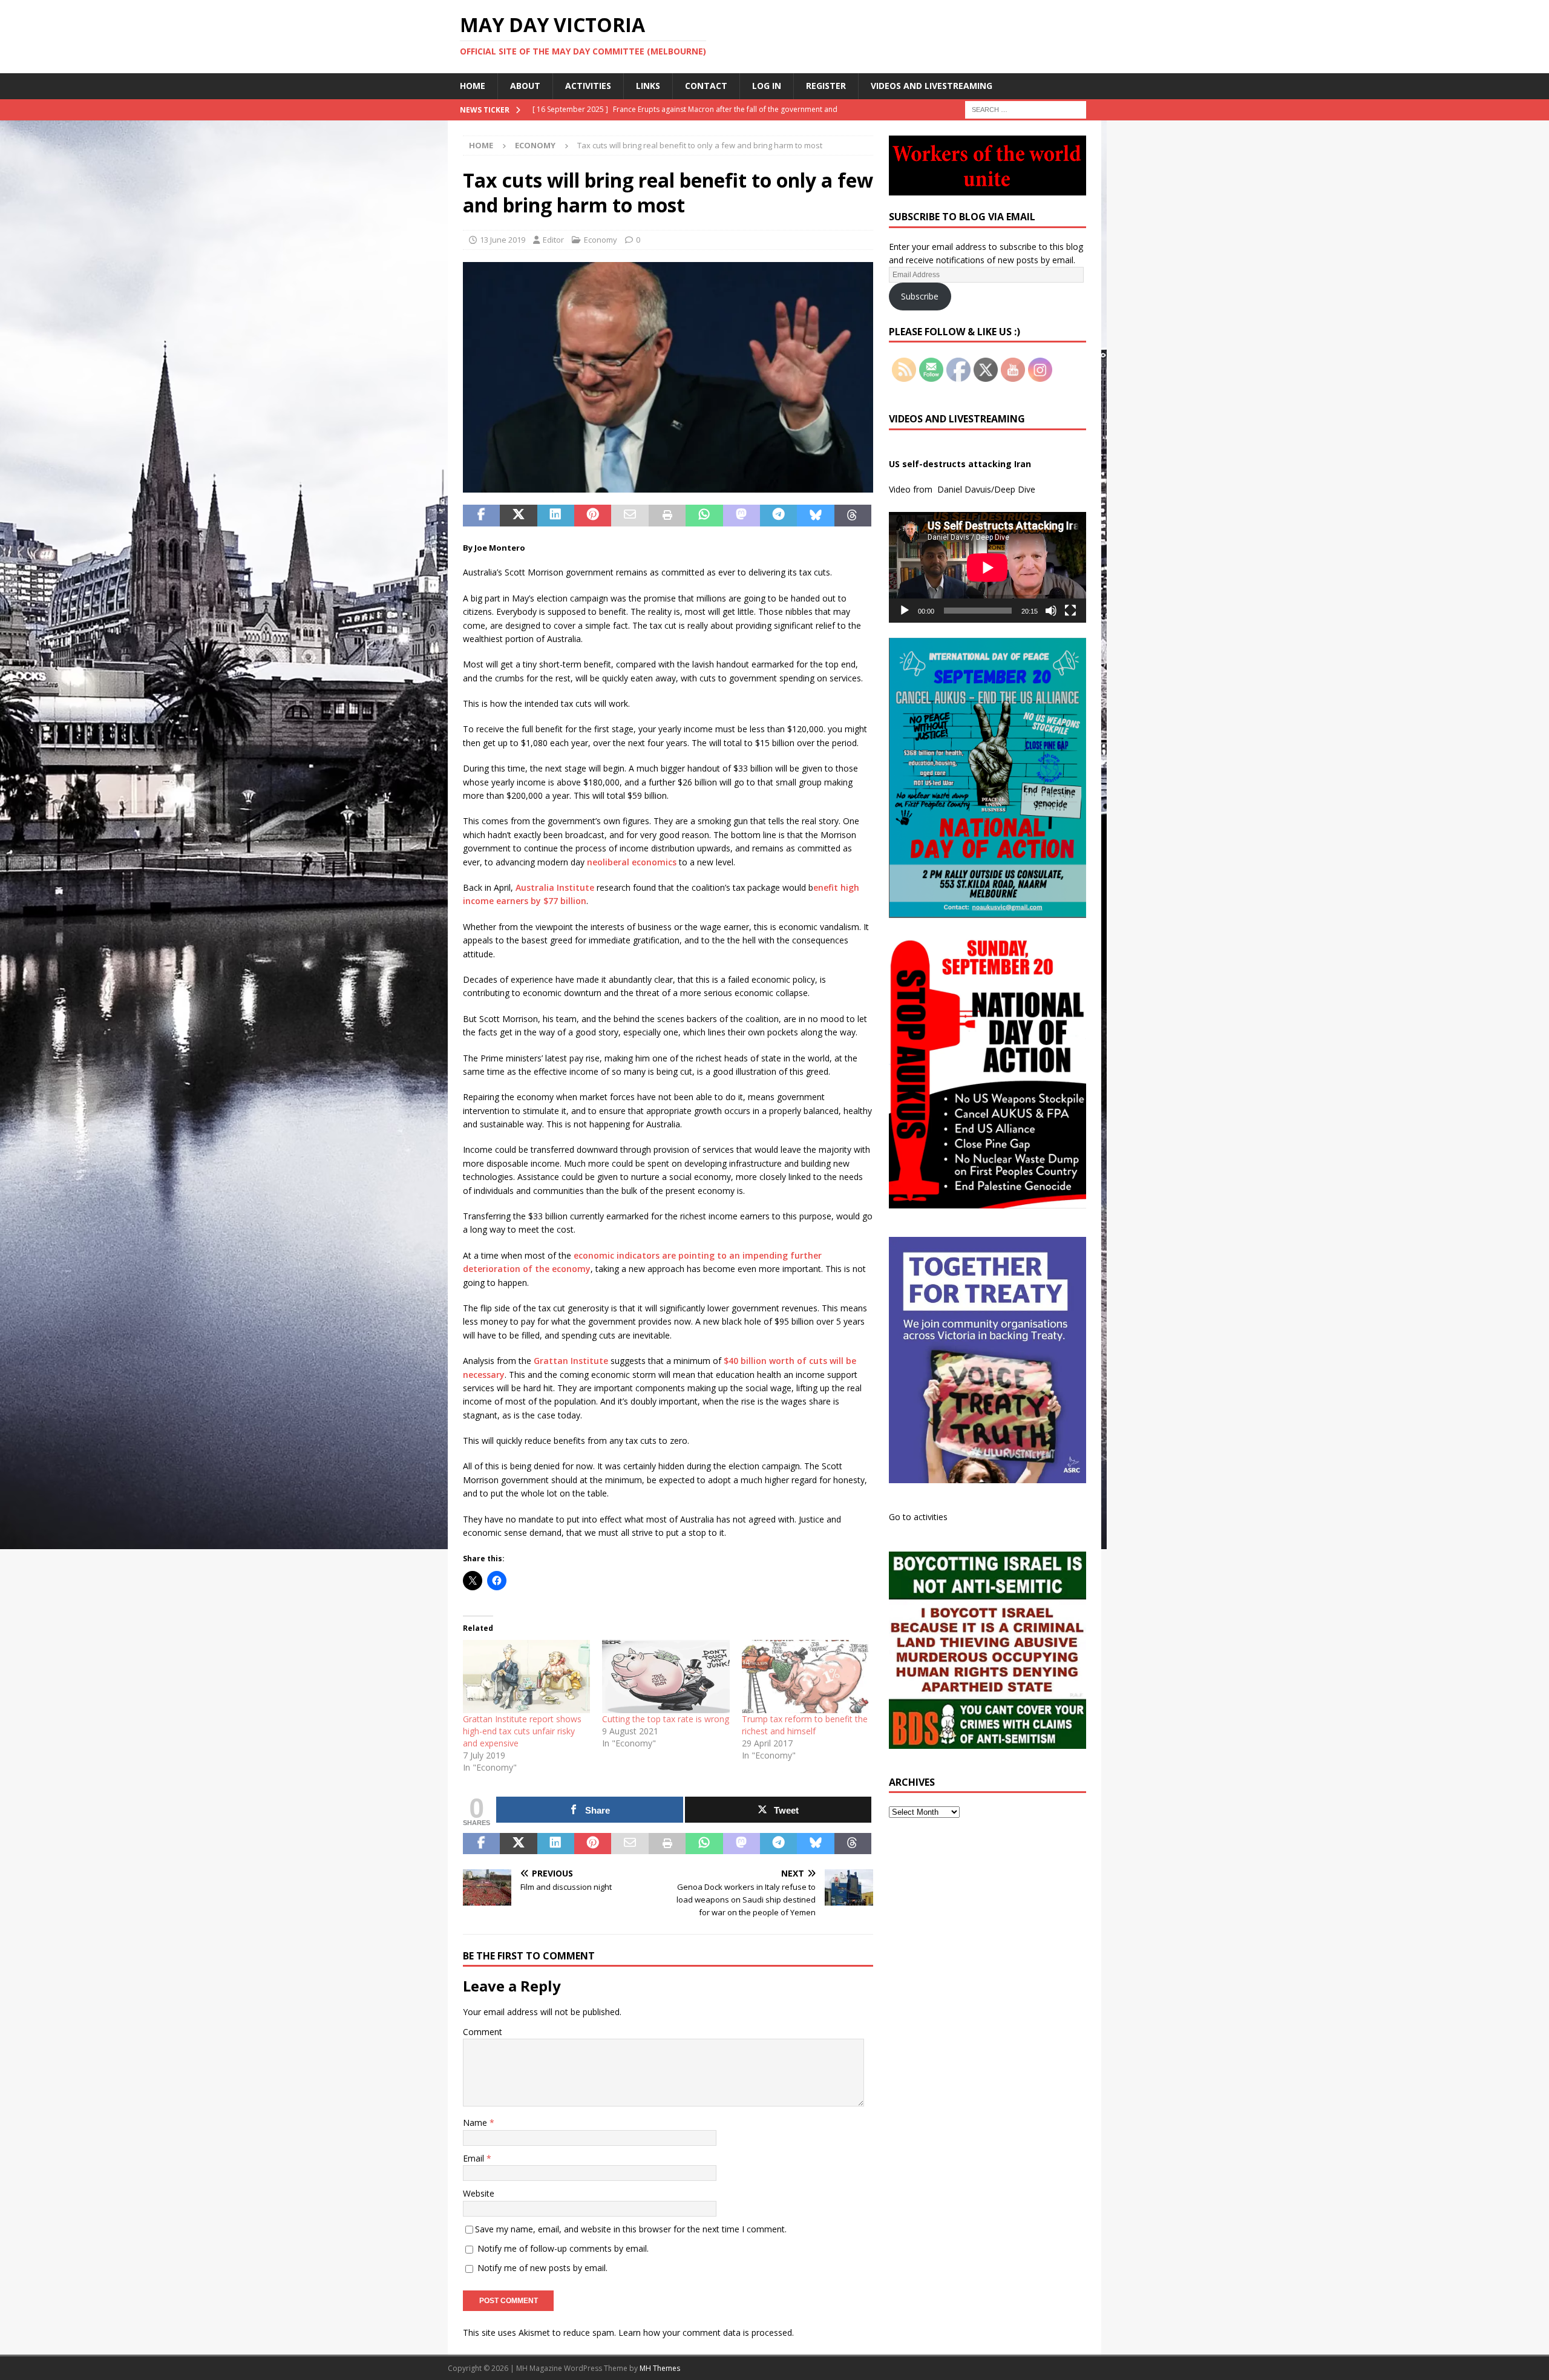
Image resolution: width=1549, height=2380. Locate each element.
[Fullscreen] (1070, 611)
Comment (483, 2032)
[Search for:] (1026, 109)
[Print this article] (667, 516)
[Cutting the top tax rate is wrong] (666, 1676)
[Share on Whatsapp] (704, 516)
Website (479, 2193)
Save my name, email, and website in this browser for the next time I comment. (631, 2229)
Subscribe (920, 296)
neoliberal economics (632, 862)
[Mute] (1051, 611)
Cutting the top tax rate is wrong (666, 1719)
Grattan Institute (571, 1361)
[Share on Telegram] (778, 516)
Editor (553, 240)
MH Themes (660, 2368)
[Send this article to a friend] (630, 516)
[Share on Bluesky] (815, 516)
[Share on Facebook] (481, 516)
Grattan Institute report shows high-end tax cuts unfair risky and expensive (522, 1731)
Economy (601, 240)
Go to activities (918, 1517)
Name (476, 2123)
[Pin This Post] (593, 516)
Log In (767, 86)
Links (648, 86)
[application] (987, 567)
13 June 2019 (503, 240)
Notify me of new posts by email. (542, 2268)
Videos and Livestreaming (932, 86)
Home (473, 86)
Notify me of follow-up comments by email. (563, 2248)
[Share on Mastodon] (742, 516)
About (525, 86)
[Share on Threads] (853, 516)
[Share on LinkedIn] (556, 516)
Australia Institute (555, 887)
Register (826, 86)
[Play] (905, 611)
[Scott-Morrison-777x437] (668, 486)
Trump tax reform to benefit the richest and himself (805, 1725)
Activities (588, 86)
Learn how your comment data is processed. (706, 2332)
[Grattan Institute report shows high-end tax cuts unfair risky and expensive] (526, 1676)
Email (475, 2158)
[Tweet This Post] (518, 516)
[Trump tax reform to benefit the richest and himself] (805, 1676)
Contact (706, 86)
